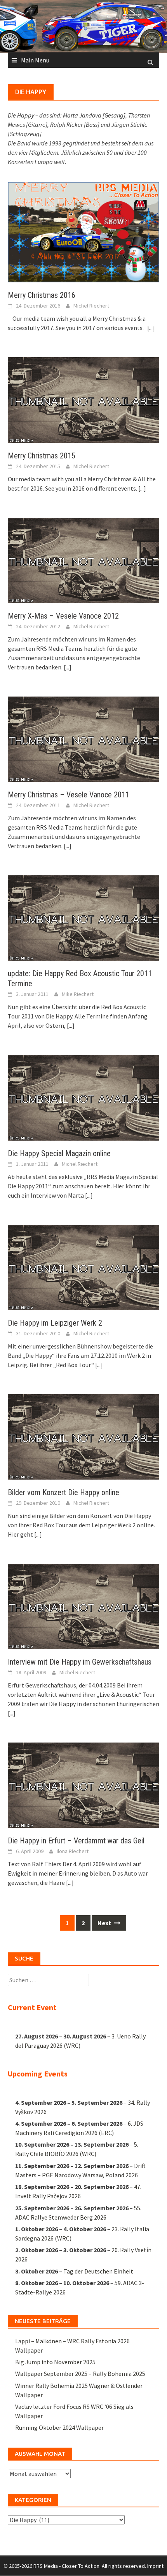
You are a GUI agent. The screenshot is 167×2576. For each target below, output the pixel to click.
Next (105, 1923)
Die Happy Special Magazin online (59, 1153)
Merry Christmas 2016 (42, 295)
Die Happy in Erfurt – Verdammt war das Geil (76, 1841)
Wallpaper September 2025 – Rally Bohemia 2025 (80, 2374)
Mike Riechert (78, 994)
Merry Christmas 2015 (42, 456)
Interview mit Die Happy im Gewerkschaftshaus (80, 1662)
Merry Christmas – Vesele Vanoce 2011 (69, 795)
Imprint (155, 2566)
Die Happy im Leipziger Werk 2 (55, 1323)
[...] (151, 328)
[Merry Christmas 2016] (83, 231)
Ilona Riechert (73, 1851)
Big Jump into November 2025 (55, 2362)
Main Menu (35, 60)
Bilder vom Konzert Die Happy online (63, 1492)
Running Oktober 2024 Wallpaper (59, 2427)
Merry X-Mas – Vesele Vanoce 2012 (63, 616)
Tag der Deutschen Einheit (98, 2271)
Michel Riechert (91, 306)
